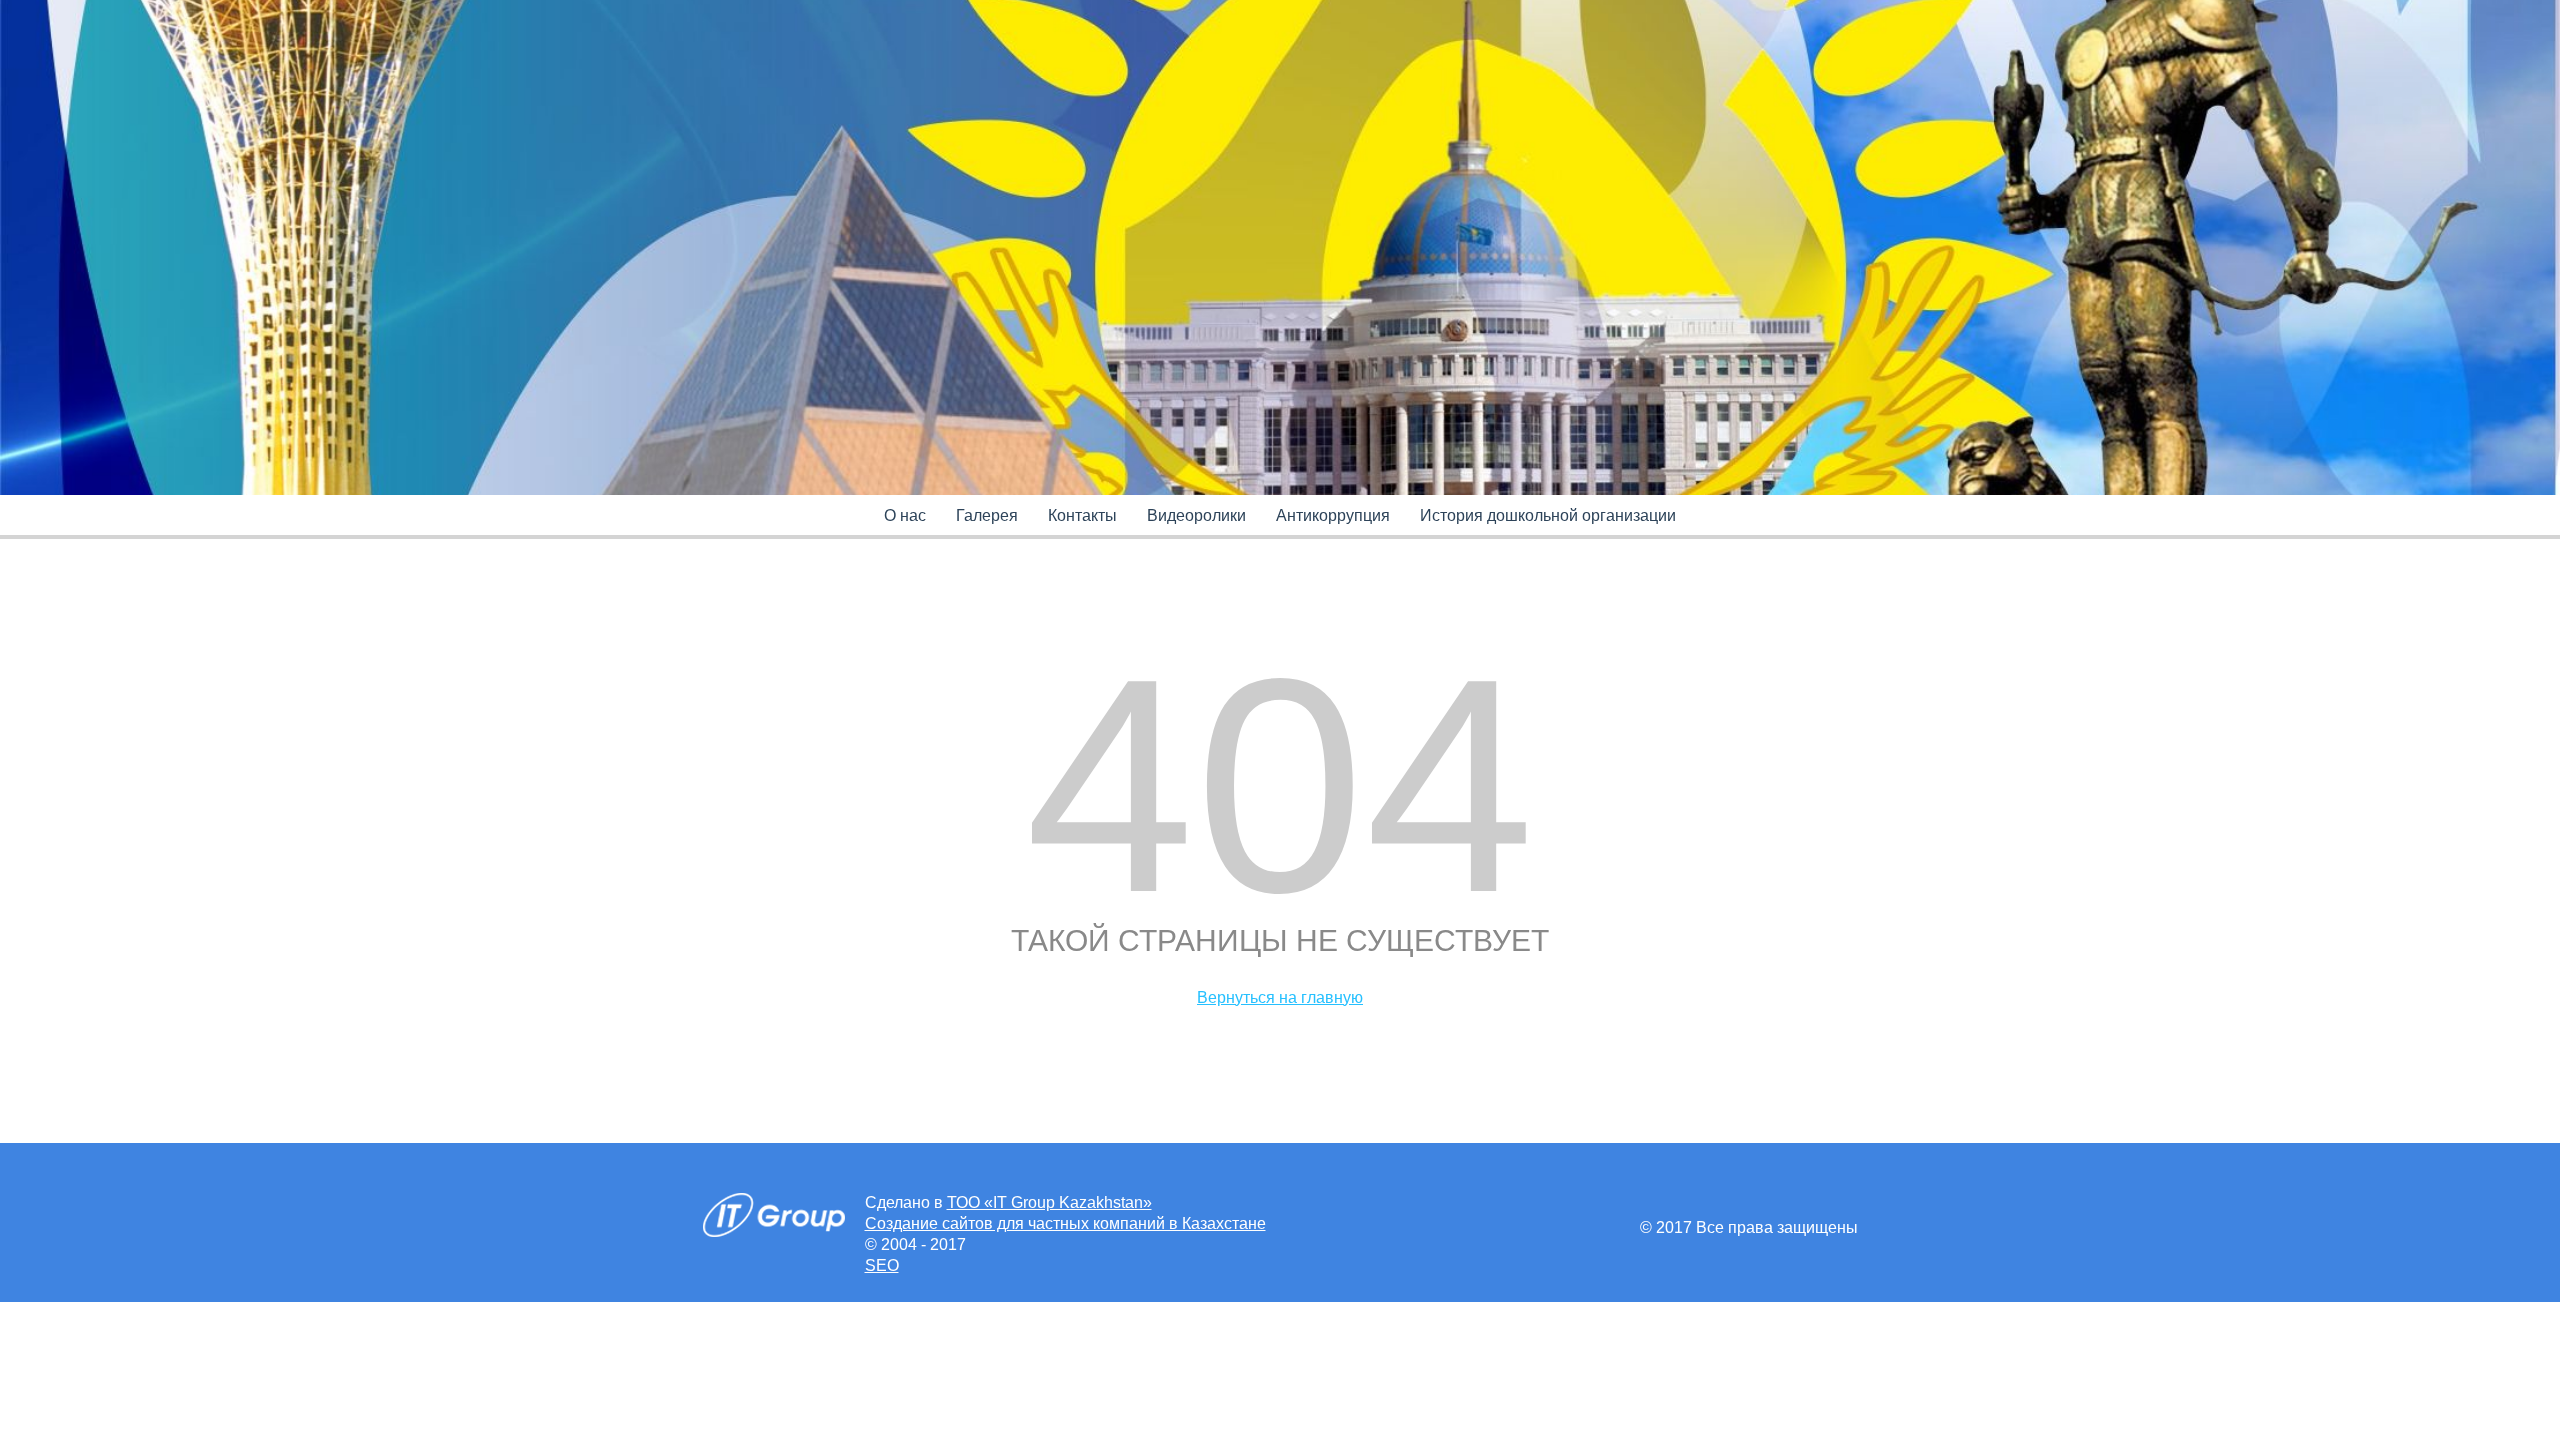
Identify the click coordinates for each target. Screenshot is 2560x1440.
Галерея (987, 515)
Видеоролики (1196, 515)
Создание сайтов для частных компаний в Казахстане (1065, 1223)
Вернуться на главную (1280, 997)
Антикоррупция (1333, 515)
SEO (882, 1265)
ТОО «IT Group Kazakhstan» (1049, 1202)
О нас (905, 515)
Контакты (1082, 515)
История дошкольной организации (1548, 515)
